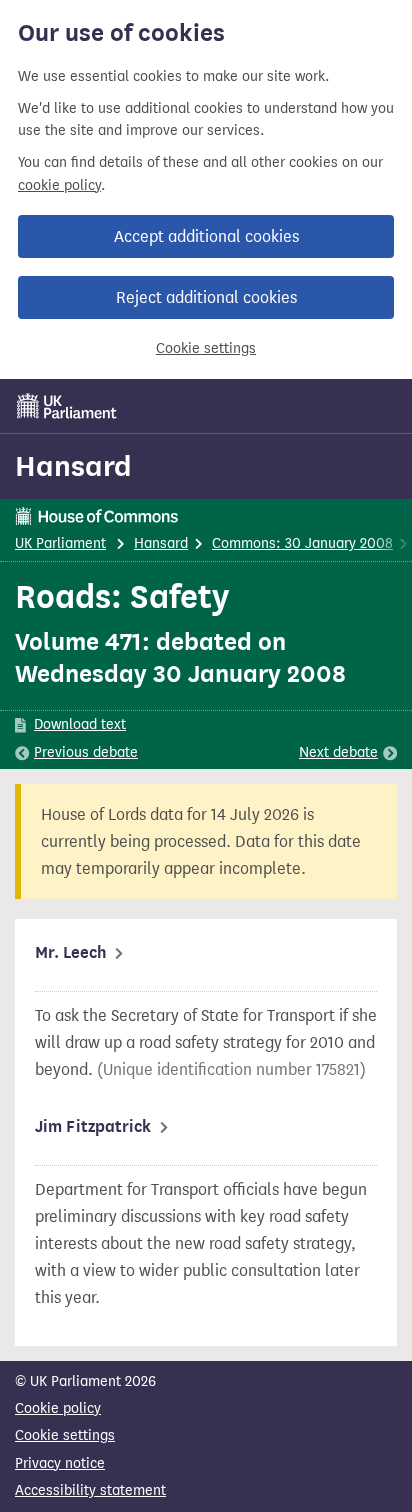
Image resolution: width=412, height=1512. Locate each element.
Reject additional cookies (206, 297)
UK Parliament (60, 543)
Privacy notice (60, 1463)
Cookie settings (206, 348)
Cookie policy (58, 1408)
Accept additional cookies (206, 236)
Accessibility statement (90, 1490)
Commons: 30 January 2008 (302, 543)
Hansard (73, 466)
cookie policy (59, 185)
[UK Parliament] (67, 406)
